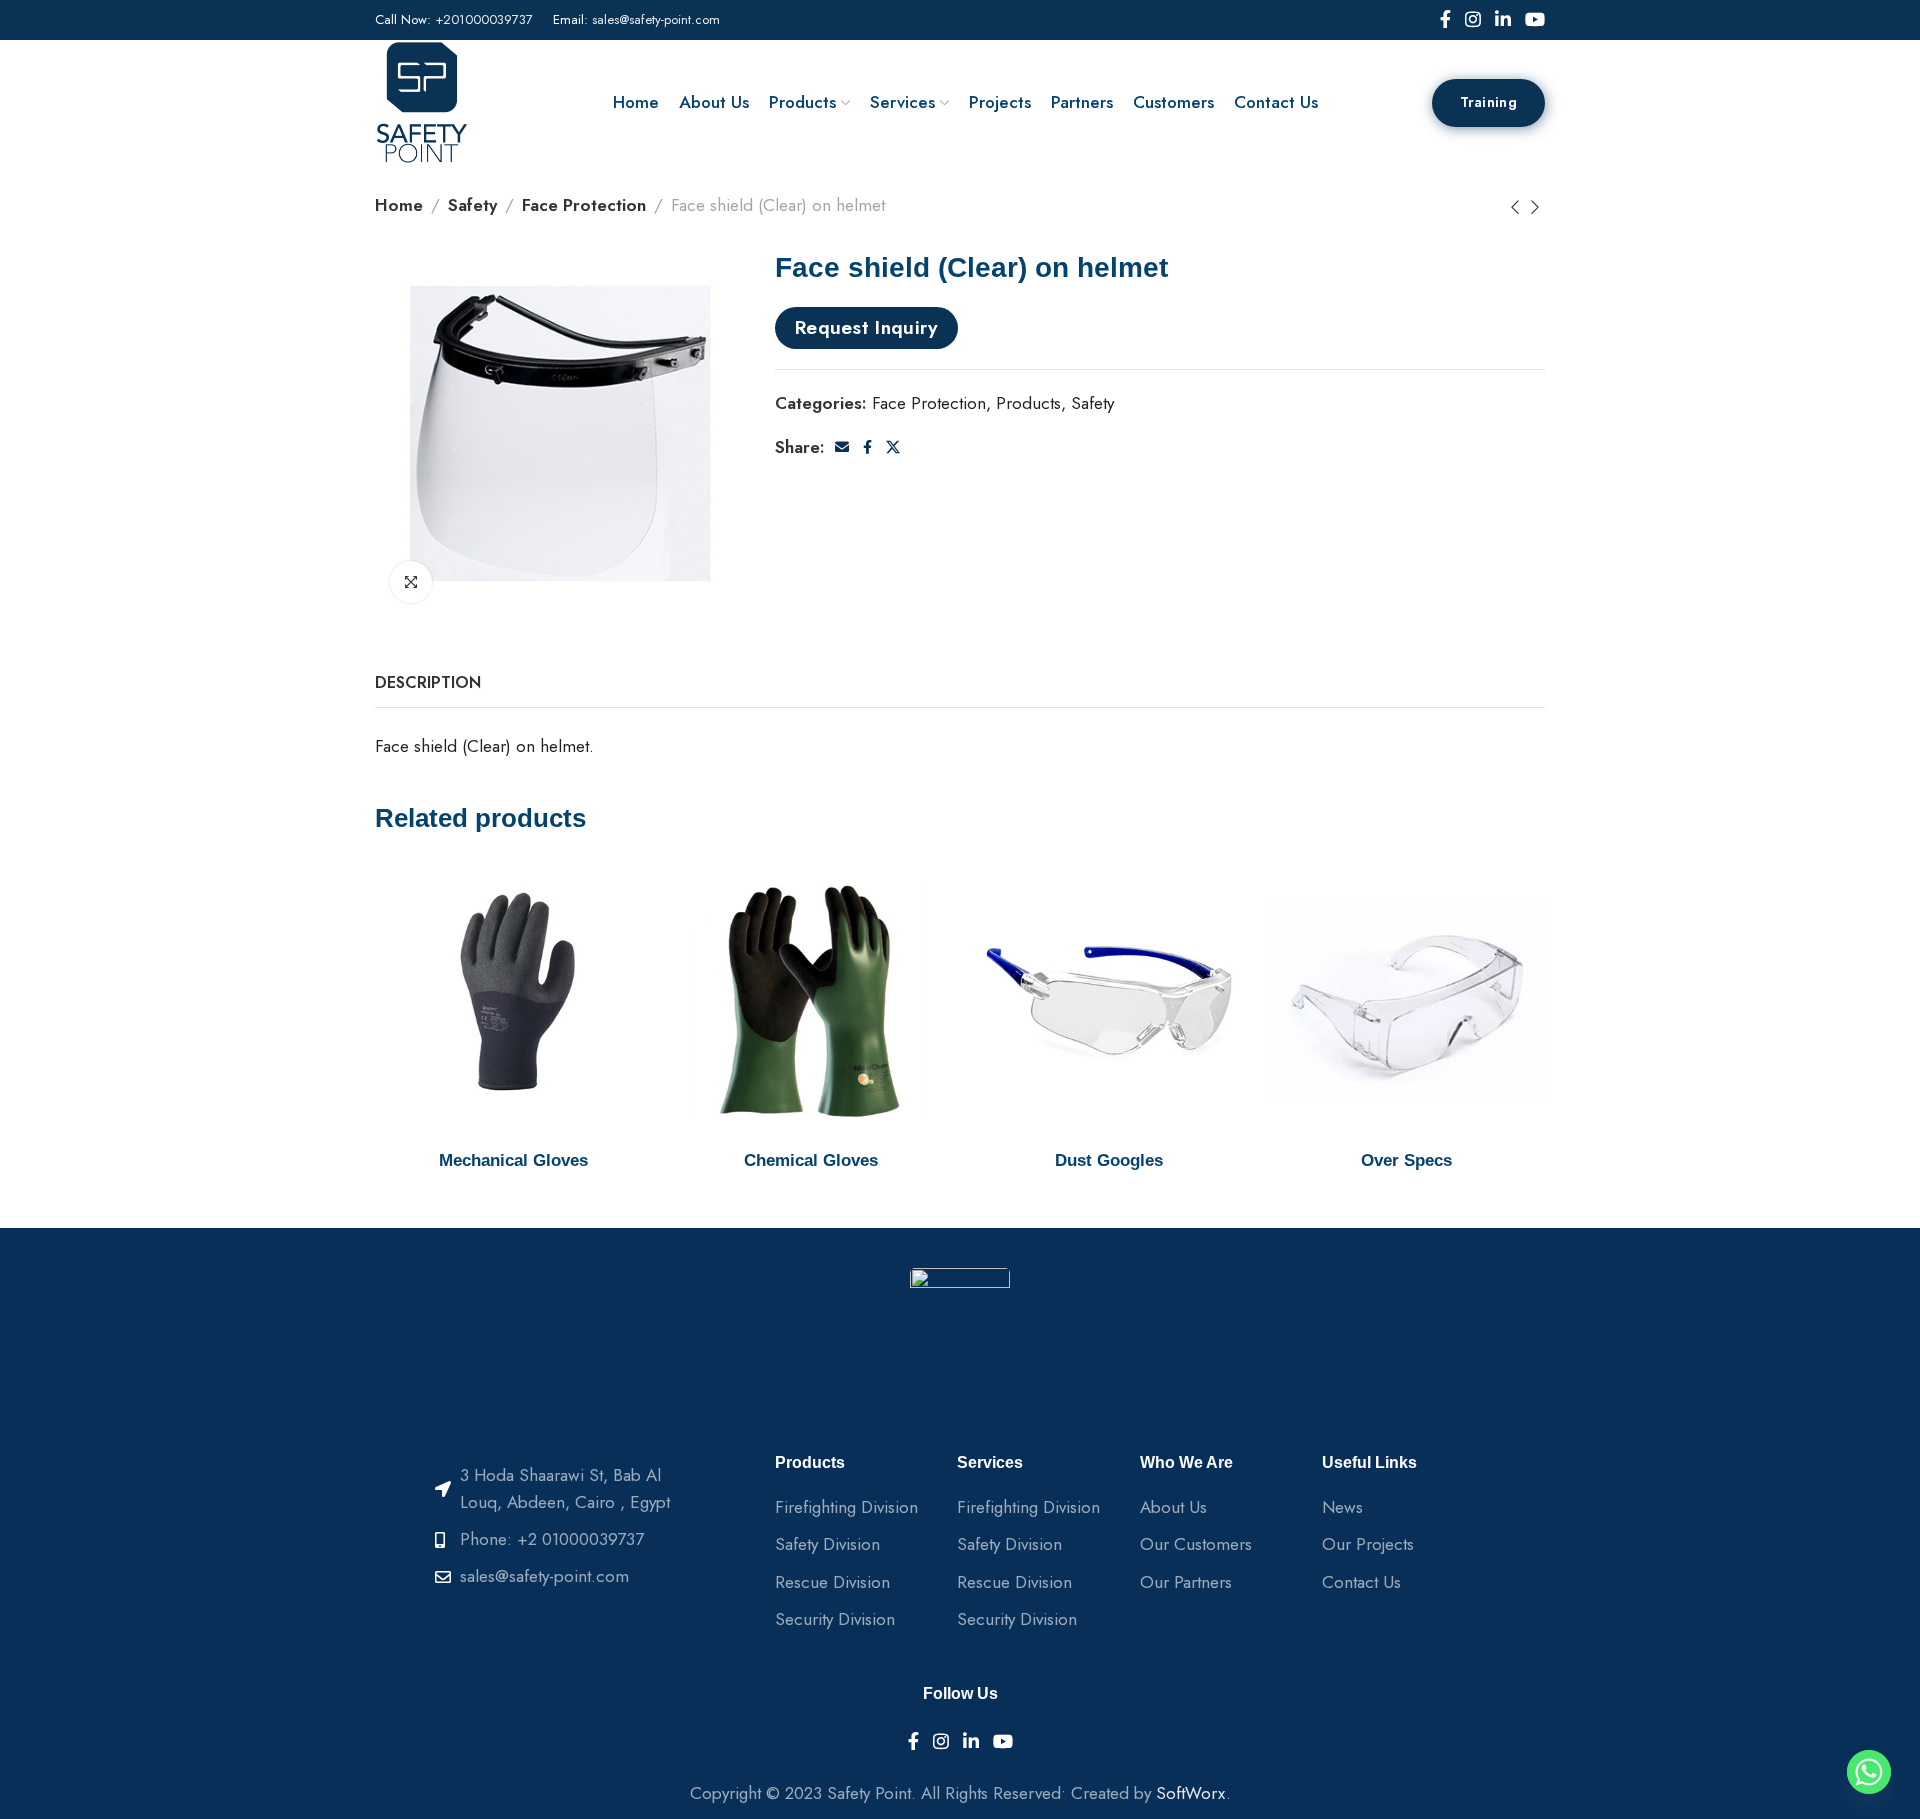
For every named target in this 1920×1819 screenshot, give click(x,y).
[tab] (428, 682)
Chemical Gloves (811, 1160)
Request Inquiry (867, 327)
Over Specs (1406, 1160)
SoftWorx (1191, 1793)
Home (399, 205)
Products (1028, 403)
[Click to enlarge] (411, 582)
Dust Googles (1109, 1160)
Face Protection (584, 205)
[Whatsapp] (1869, 1772)
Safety (472, 205)
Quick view (616, 897)
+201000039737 (484, 19)
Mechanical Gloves (513, 1160)
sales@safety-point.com (656, 19)
